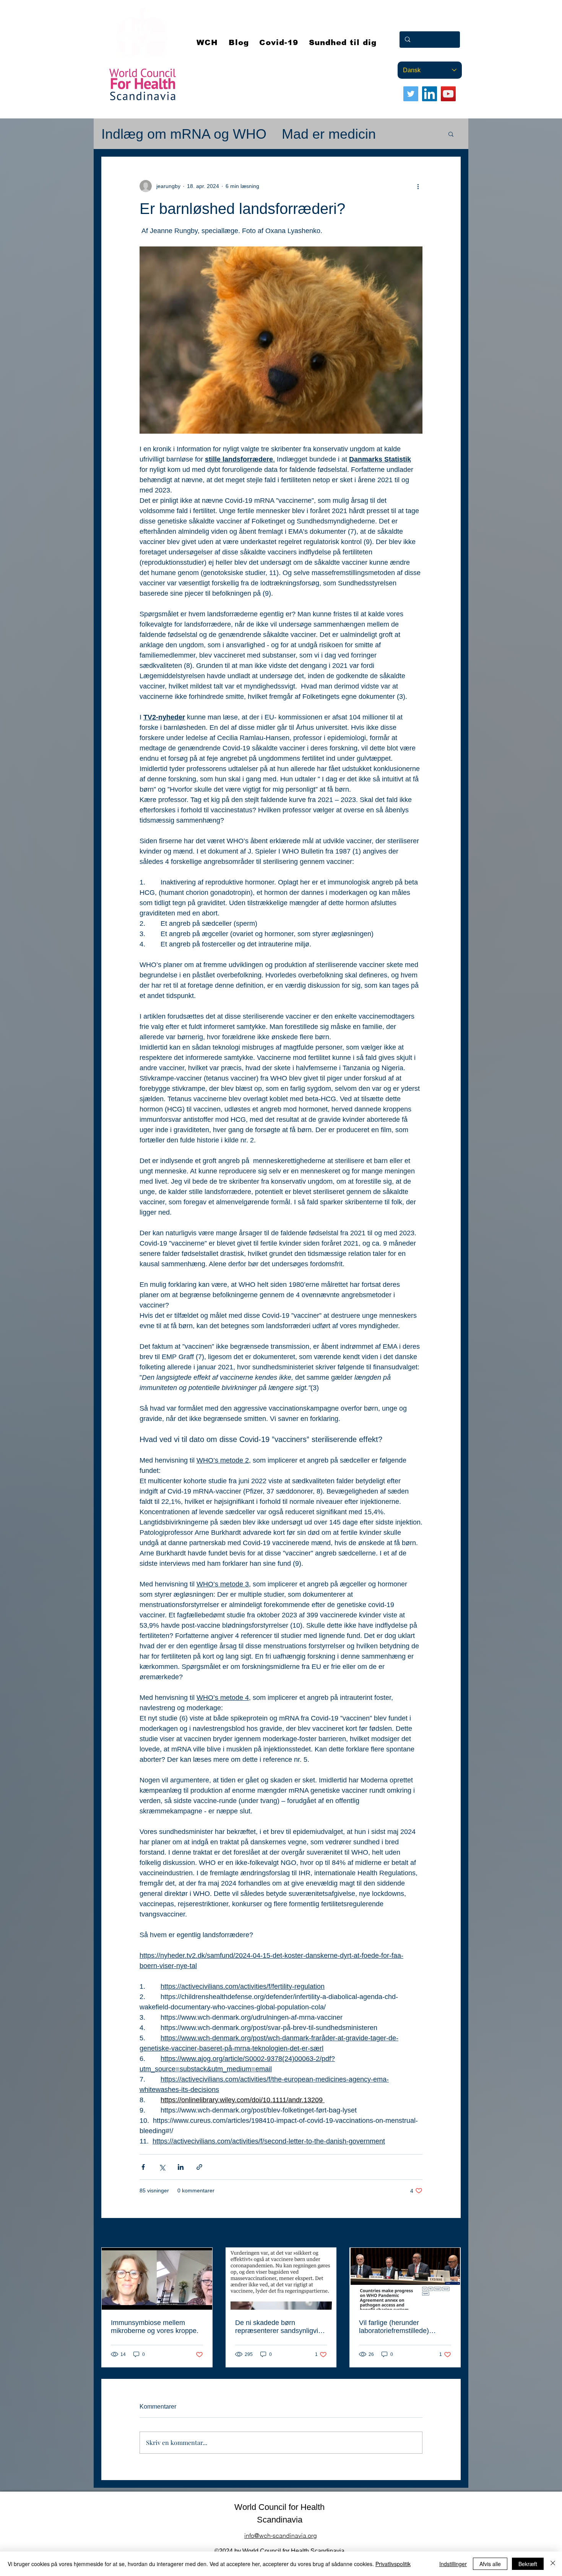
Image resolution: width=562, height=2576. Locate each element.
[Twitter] (411, 94)
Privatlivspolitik (393, 2564)
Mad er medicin (329, 134)
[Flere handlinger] (418, 186)
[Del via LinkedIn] (181, 2167)
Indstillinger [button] (453, 2564)
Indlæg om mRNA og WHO (184, 134)
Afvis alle (490, 2564)
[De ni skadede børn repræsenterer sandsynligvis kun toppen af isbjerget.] (281, 2279)
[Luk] (553, 2564)
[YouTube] (448, 94)
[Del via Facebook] (143, 2167)
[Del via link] (199, 2167)
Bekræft (528, 2564)
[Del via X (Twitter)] (162, 2167)
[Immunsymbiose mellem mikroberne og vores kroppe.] (157, 2279)
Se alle (452, 2233)
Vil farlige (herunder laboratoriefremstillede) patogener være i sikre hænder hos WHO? (394, 2327)
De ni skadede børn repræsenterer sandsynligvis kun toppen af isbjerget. (278, 2327)
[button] (279, 42)
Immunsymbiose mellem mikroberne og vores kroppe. (155, 2327)
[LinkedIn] (430, 94)
